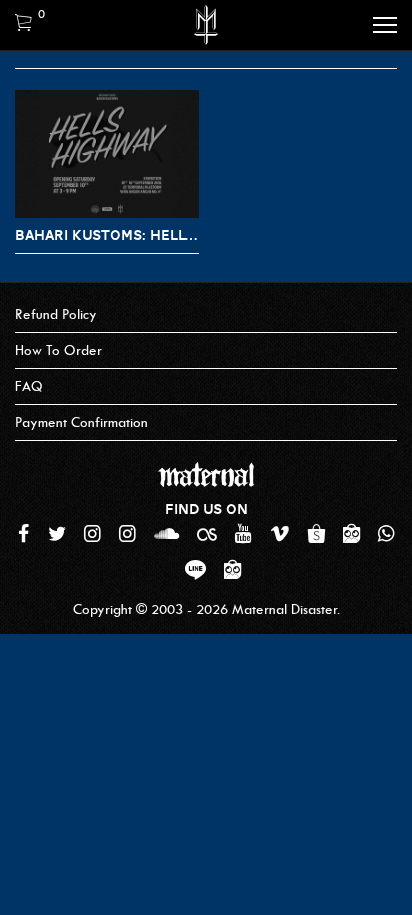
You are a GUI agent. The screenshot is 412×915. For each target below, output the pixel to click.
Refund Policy (56, 314)
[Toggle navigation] (385, 25)
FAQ (29, 386)
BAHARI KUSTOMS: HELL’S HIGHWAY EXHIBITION (107, 235)
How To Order (58, 350)
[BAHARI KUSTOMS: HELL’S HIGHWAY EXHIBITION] (107, 154)
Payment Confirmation (81, 422)
